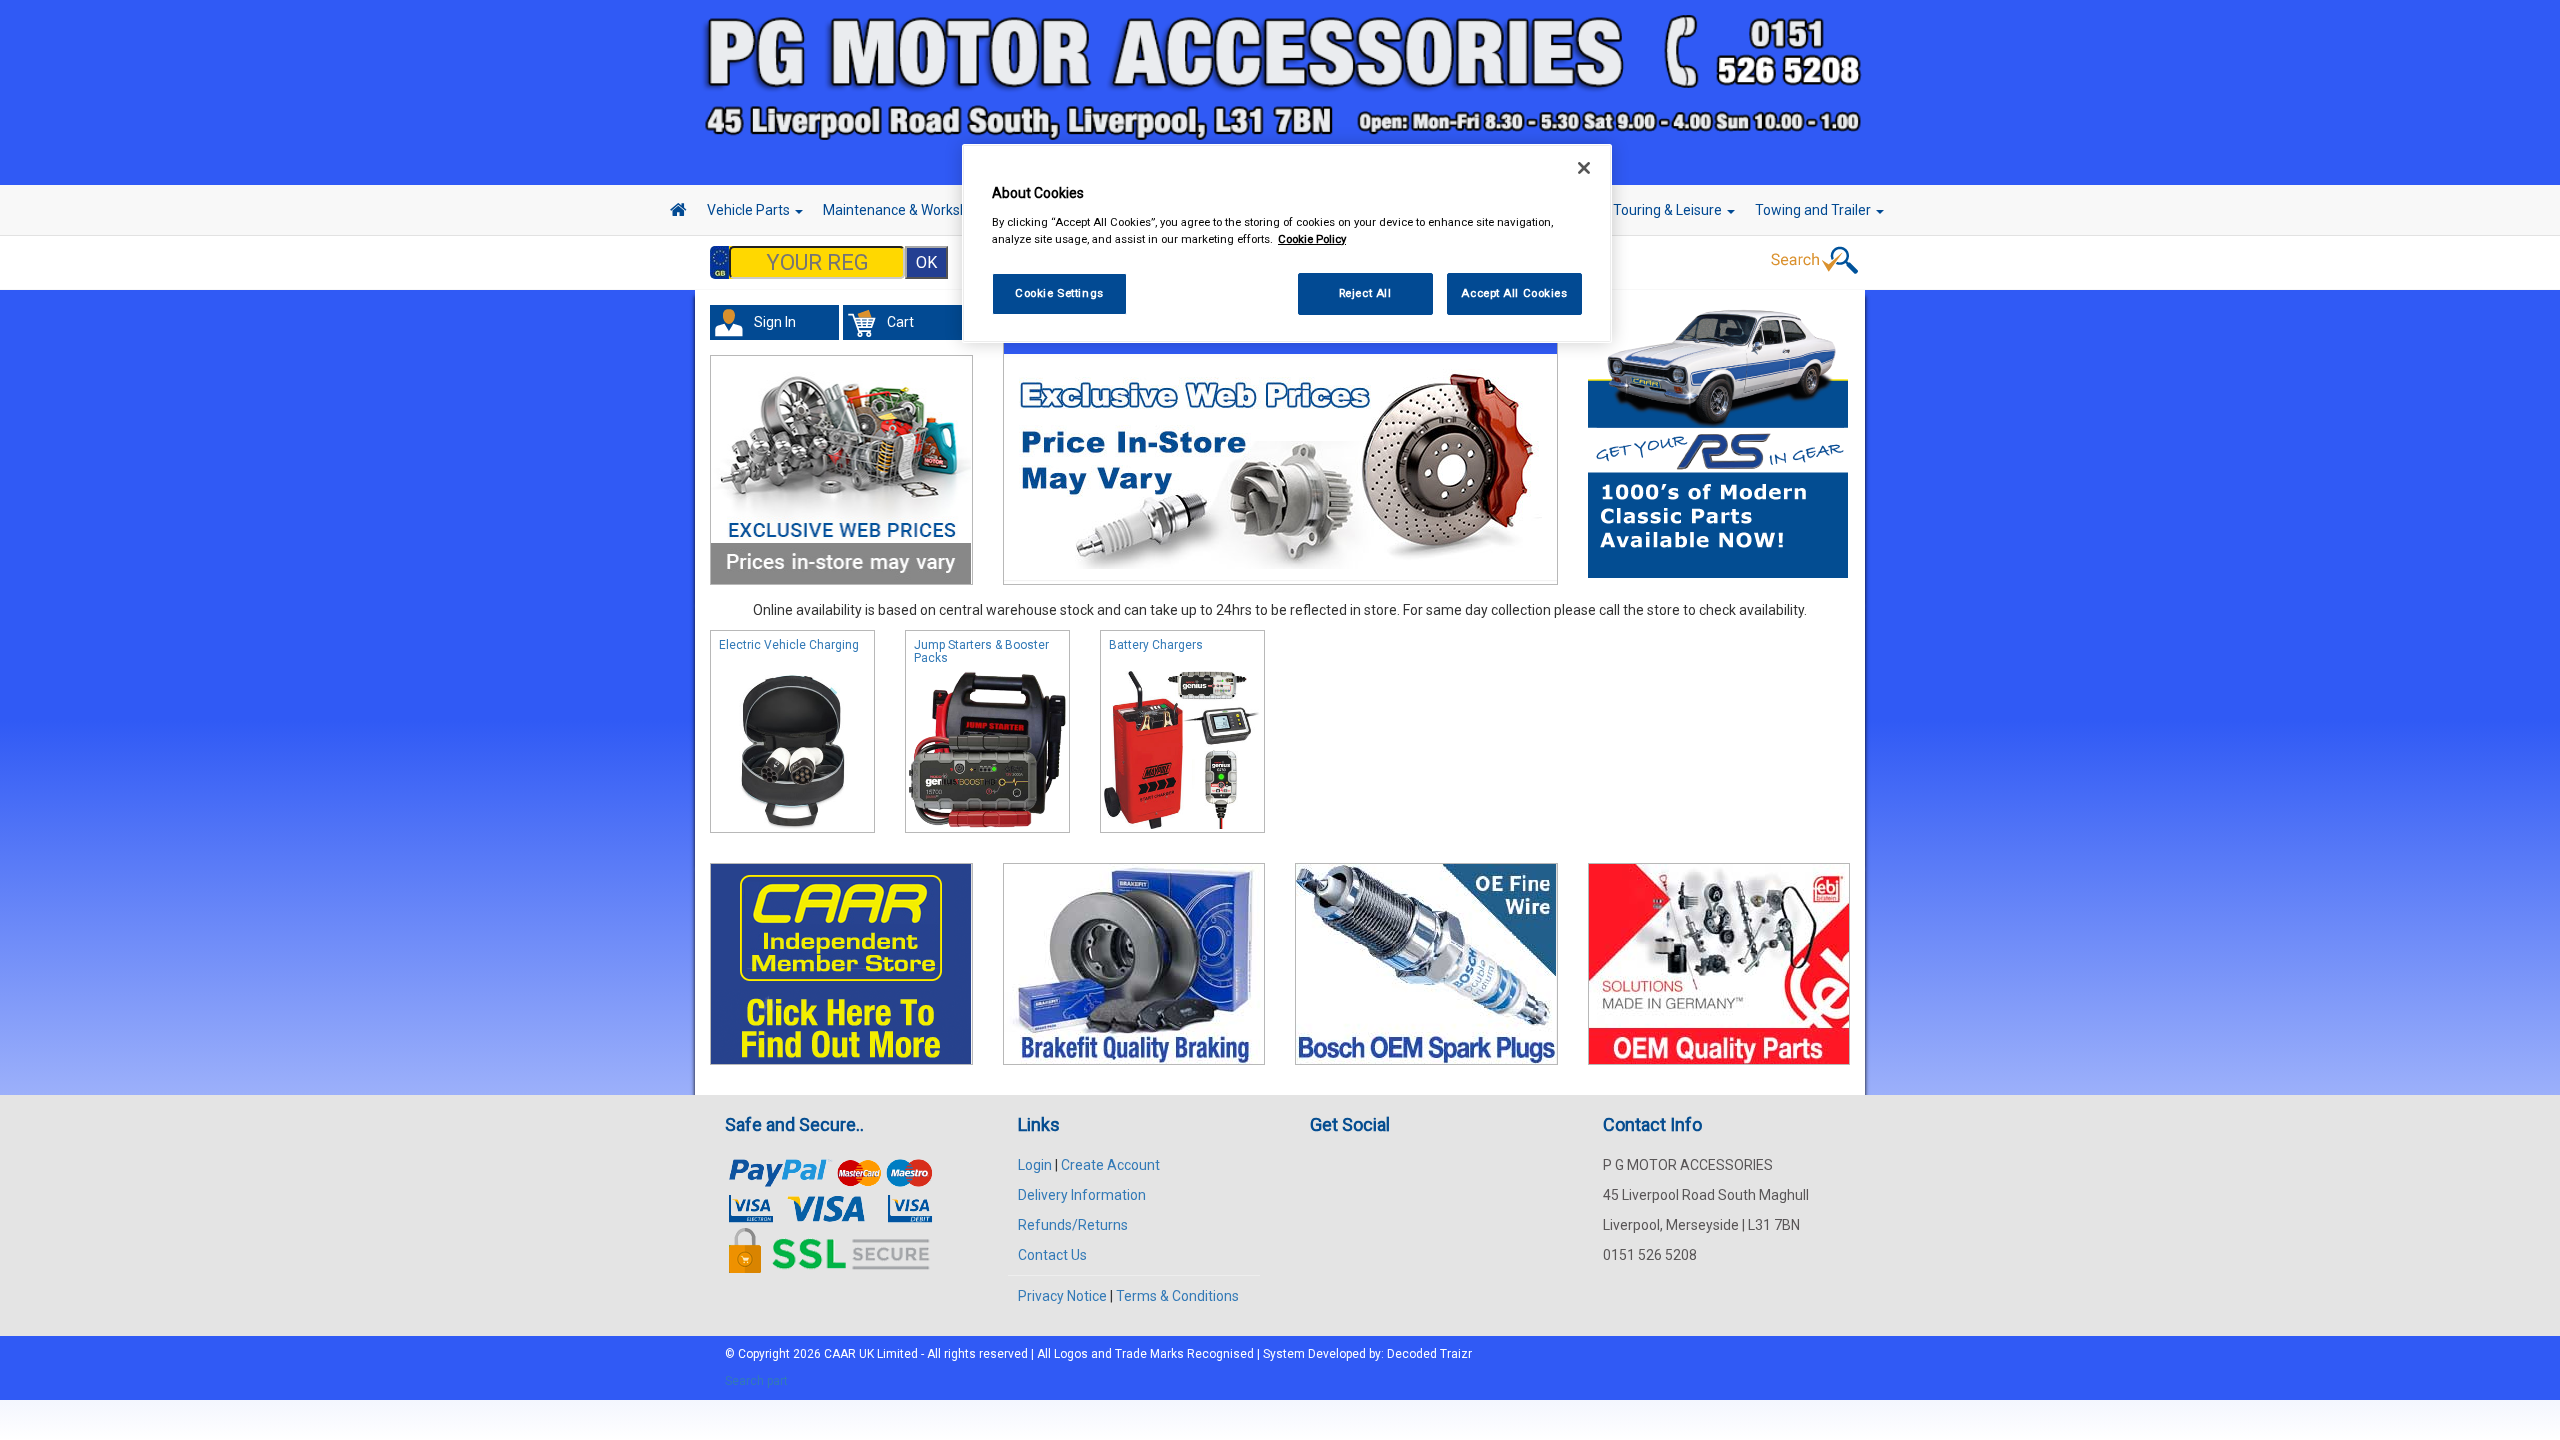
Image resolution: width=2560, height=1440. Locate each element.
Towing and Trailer (1814, 210)
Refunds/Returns (1073, 1225)
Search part (756, 1381)
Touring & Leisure (1669, 210)
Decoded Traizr (1429, 1354)
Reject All (1365, 293)
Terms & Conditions (1177, 1296)
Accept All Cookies (1514, 293)
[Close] (1584, 168)
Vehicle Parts (750, 210)
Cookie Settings (1059, 293)
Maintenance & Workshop (905, 210)
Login (1035, 1165)
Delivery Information (1082, 1195)
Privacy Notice (1062, 1296)
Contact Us (1052, 1255)
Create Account (1110, 1165)
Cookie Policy (1312, 239)
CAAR (840, 1354)
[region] (1287, 243)
